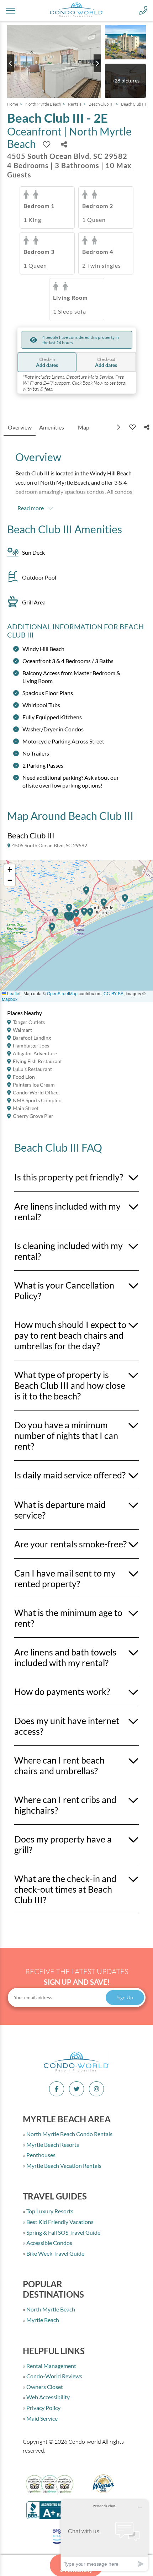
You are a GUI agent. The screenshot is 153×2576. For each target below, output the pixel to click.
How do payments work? (62, 1691)
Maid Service (41, 2418)
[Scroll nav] (119, 427)
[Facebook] (57, 2089)
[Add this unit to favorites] (132, 427)
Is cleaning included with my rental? (68, 1251)
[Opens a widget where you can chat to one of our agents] (104, 2535)
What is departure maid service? (60, 1510)
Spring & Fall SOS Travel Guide (63, 2232)
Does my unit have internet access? (67, 1726)
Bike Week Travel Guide (55, 2253)
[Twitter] (76, 2089)
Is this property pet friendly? (69, 1177)
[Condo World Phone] (143, 11)
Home (13, 104)
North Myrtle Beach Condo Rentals (69, 2134)
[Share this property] (64, 144)
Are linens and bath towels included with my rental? (65, 1657)
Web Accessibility (48, 2397)
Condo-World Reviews (54, 2376)
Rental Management (51, 2366)
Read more (31, 508)
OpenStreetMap (62, 993)
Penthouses (40, 2155)
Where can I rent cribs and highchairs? (65, 1805)
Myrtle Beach (42, 2320)
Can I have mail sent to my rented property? (65, 1578)
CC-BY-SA (114, 993)
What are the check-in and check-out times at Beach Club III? (65, 1889)
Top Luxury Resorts (49, 2211)
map (84, 427)
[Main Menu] (10, 11)
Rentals (75, 104)
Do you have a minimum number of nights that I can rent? (66, 1435)
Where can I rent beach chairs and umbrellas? (59, 1765)
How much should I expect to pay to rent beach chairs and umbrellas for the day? (70, 1335)
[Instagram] (96, 2089)
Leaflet (13, 993)
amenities (52, 427)
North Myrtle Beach (43, 104)
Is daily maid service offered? (70, 1475)
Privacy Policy (43, 2408)
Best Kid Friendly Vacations (59, 2222)
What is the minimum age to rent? (68, 1618)
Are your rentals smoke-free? (70, 1544)
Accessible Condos (49, 2243)
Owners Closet (44, 2387)
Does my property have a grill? (63, 1844)
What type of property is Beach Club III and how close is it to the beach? (70, 1385)
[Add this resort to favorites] (47, 144)
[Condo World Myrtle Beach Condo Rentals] (76, 2071)
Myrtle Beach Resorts (52, 2145)
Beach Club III (101, 104)
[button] (52, 930)
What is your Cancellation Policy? (64, 1290)
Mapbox (10, 999)
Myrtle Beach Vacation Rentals (63, 2166)
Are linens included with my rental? (67, 1211)
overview (20, 427)
